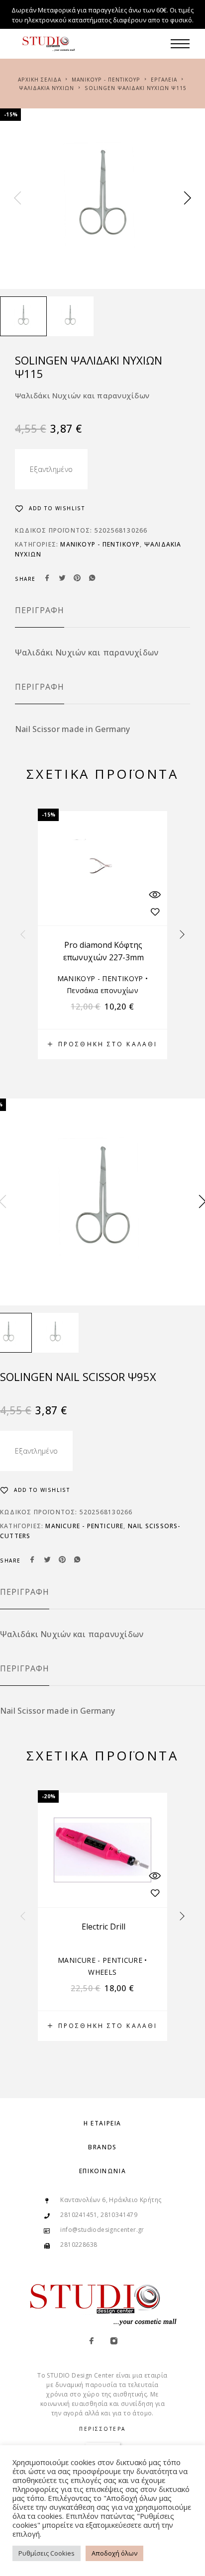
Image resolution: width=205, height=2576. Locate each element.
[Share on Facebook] (47, 579)
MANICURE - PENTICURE (84, 1526)
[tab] (40, 617)
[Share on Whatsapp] (92, 579)
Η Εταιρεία (102, 2123)
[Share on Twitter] (62, 579)
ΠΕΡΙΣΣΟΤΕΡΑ (102, 2429)
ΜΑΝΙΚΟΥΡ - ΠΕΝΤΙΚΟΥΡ (106, 80)
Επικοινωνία (102, 2171)
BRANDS (102, 2147)
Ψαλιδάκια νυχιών (47, 88)
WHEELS (102, 1972)
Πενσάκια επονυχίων (102, 990)
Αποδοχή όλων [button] (114, 2553)
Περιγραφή (40, 610)
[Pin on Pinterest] (77, 579)
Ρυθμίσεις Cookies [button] (47, 2553)
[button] (102, 1044)
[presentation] (17, 198)
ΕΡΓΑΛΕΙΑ (164, 80)
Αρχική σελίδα (40, 80)
